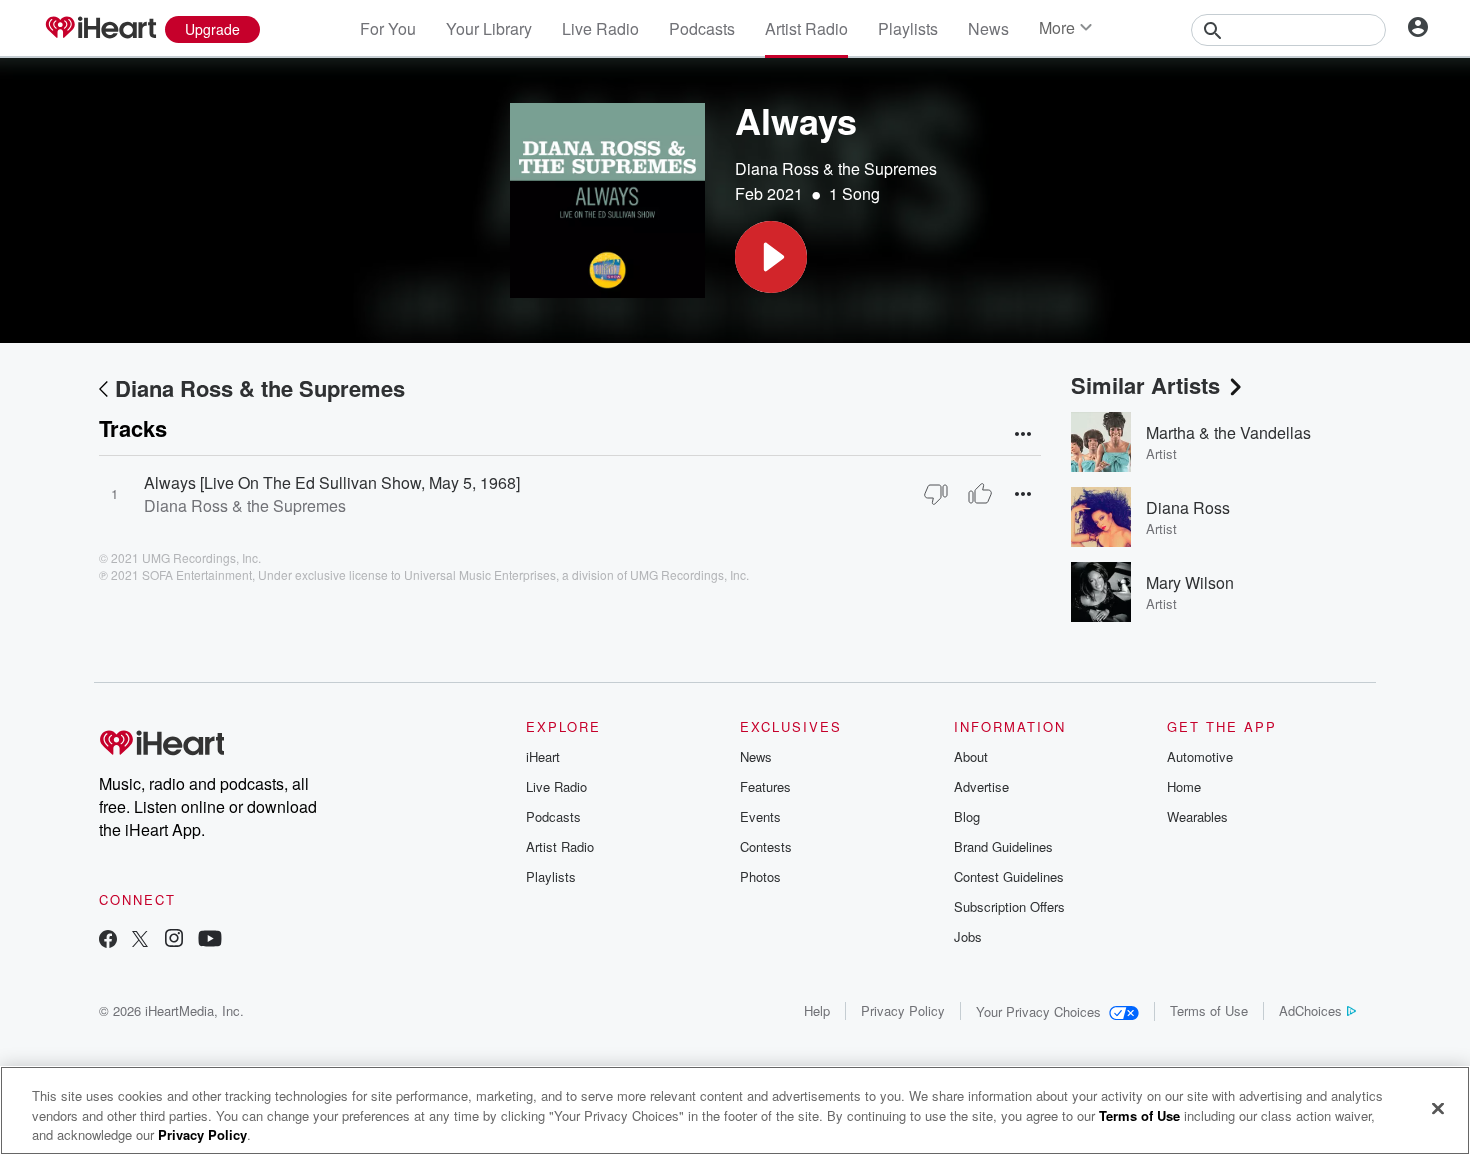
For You (388, 28)
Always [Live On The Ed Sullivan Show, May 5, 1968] (332, 482)
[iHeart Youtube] (210, 940)
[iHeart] (100, 29)
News (988, 28)
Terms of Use (1209, 1010)
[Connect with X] (140, 940)
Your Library (489, 28)
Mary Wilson (1190, 582)
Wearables (1197, 816)
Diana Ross (1188, 507)
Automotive (1200, 756)
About (971, 756)
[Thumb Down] (936, 494)
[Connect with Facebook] (108, 940)
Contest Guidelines (1009, 876)
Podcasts (702, 28)
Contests (766, 846)
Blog (967, 816)
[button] (771, 257)
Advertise (981, 786)
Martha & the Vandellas (1228, 432)
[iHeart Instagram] (174, 940)
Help (817, 1010)
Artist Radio (806, 28)
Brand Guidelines (1003, 846)
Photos (760, 876)
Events (760, 816)
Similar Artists (1145, 385)
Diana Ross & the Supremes (836, 168)
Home (1184, 786)
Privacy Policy (903, 1010)
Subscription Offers (1009, 906)
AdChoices (1310, 1010)
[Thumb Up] (980, 494)
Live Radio (600, 28)
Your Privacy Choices (1038, 1011)
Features (765, 786)
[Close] (1438, 1108)
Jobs (968, 936)
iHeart (543, 756)
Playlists (908, 28)
